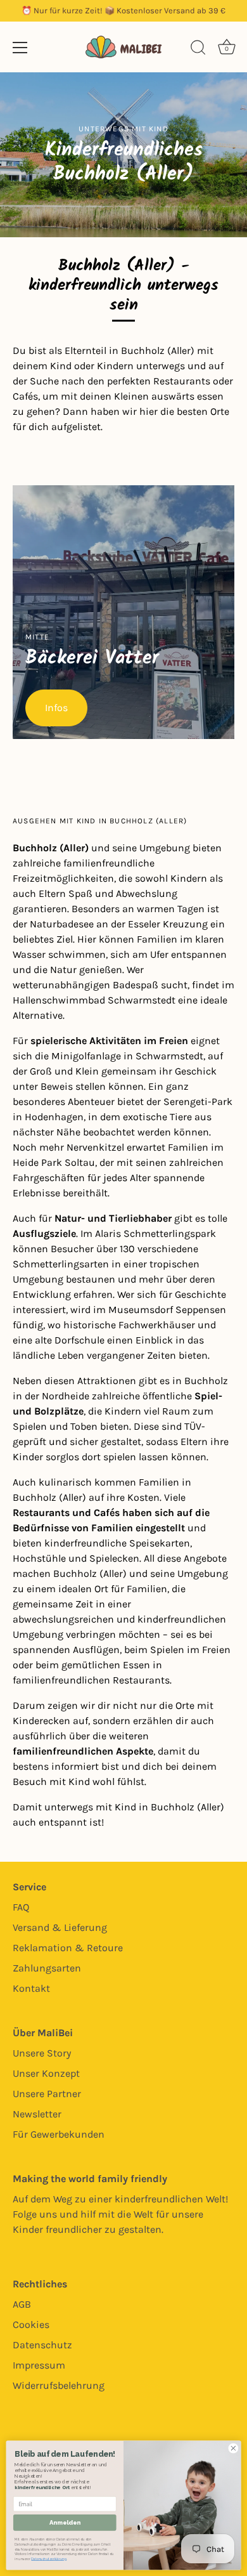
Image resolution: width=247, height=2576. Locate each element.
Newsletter (37, 2114)
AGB (22, 2304)
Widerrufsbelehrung (59, 2385)
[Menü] (20, 48)
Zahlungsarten (47, 1968)
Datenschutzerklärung (48, 2559)
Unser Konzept (46, 2073)
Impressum (39, 2365)
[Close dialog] (233, 2448)
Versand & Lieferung (60, 1927)
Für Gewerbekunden (59, 2134)
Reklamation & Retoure (68, 1948)
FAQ (21, 1907)
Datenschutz (42, 2345)
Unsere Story (42, 2053)
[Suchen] (198, 49)
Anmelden (65, 2522)
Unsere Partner (47, 2094)
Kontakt (31, 1988)
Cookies (31, 2324)
